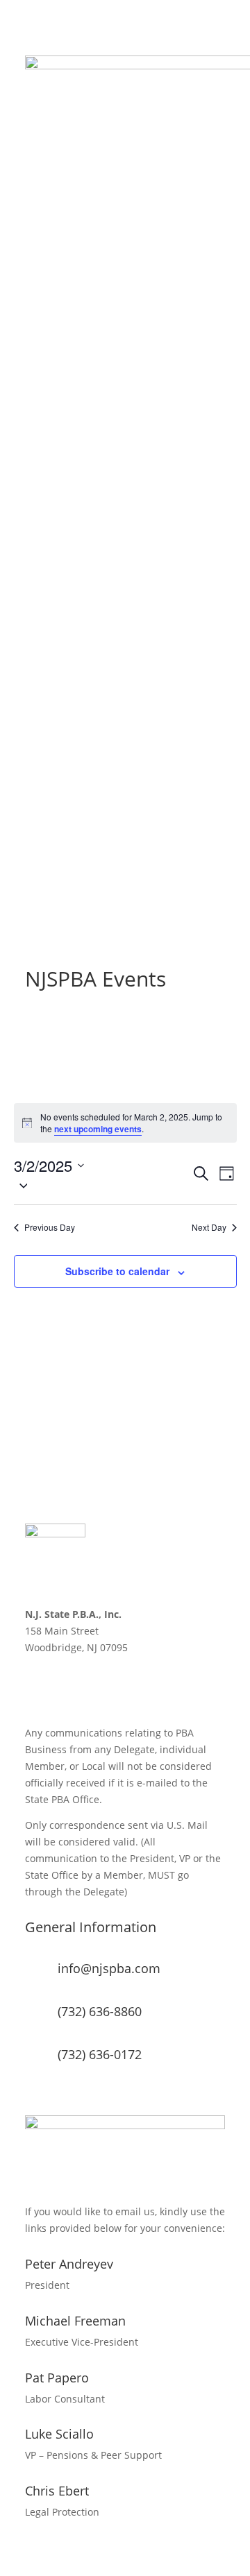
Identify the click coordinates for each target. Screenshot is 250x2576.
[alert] (125, 1123)
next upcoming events (98, 1129)
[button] (102, 1185)
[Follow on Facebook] (36, 1687)
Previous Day (50, 1227)
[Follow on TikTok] (147, 1687)
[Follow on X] (64, 1687)
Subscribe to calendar (117, 1271)
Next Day (209, 1227)
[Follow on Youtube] (119, 1687)
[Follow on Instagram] (92, 1687)
